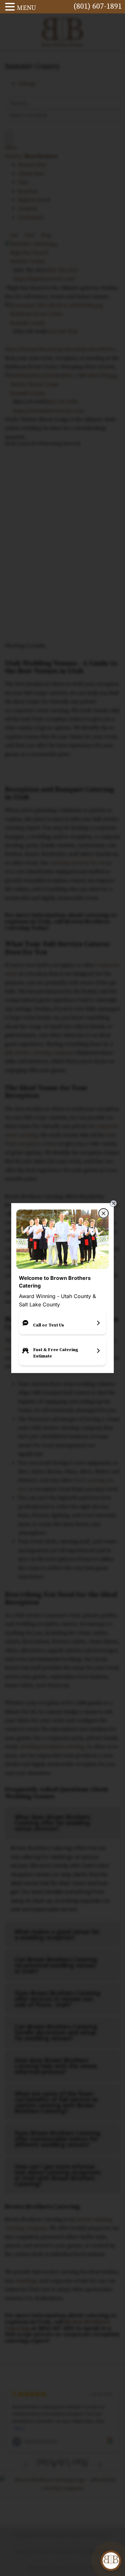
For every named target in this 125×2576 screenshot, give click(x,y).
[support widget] (111, 2561)
